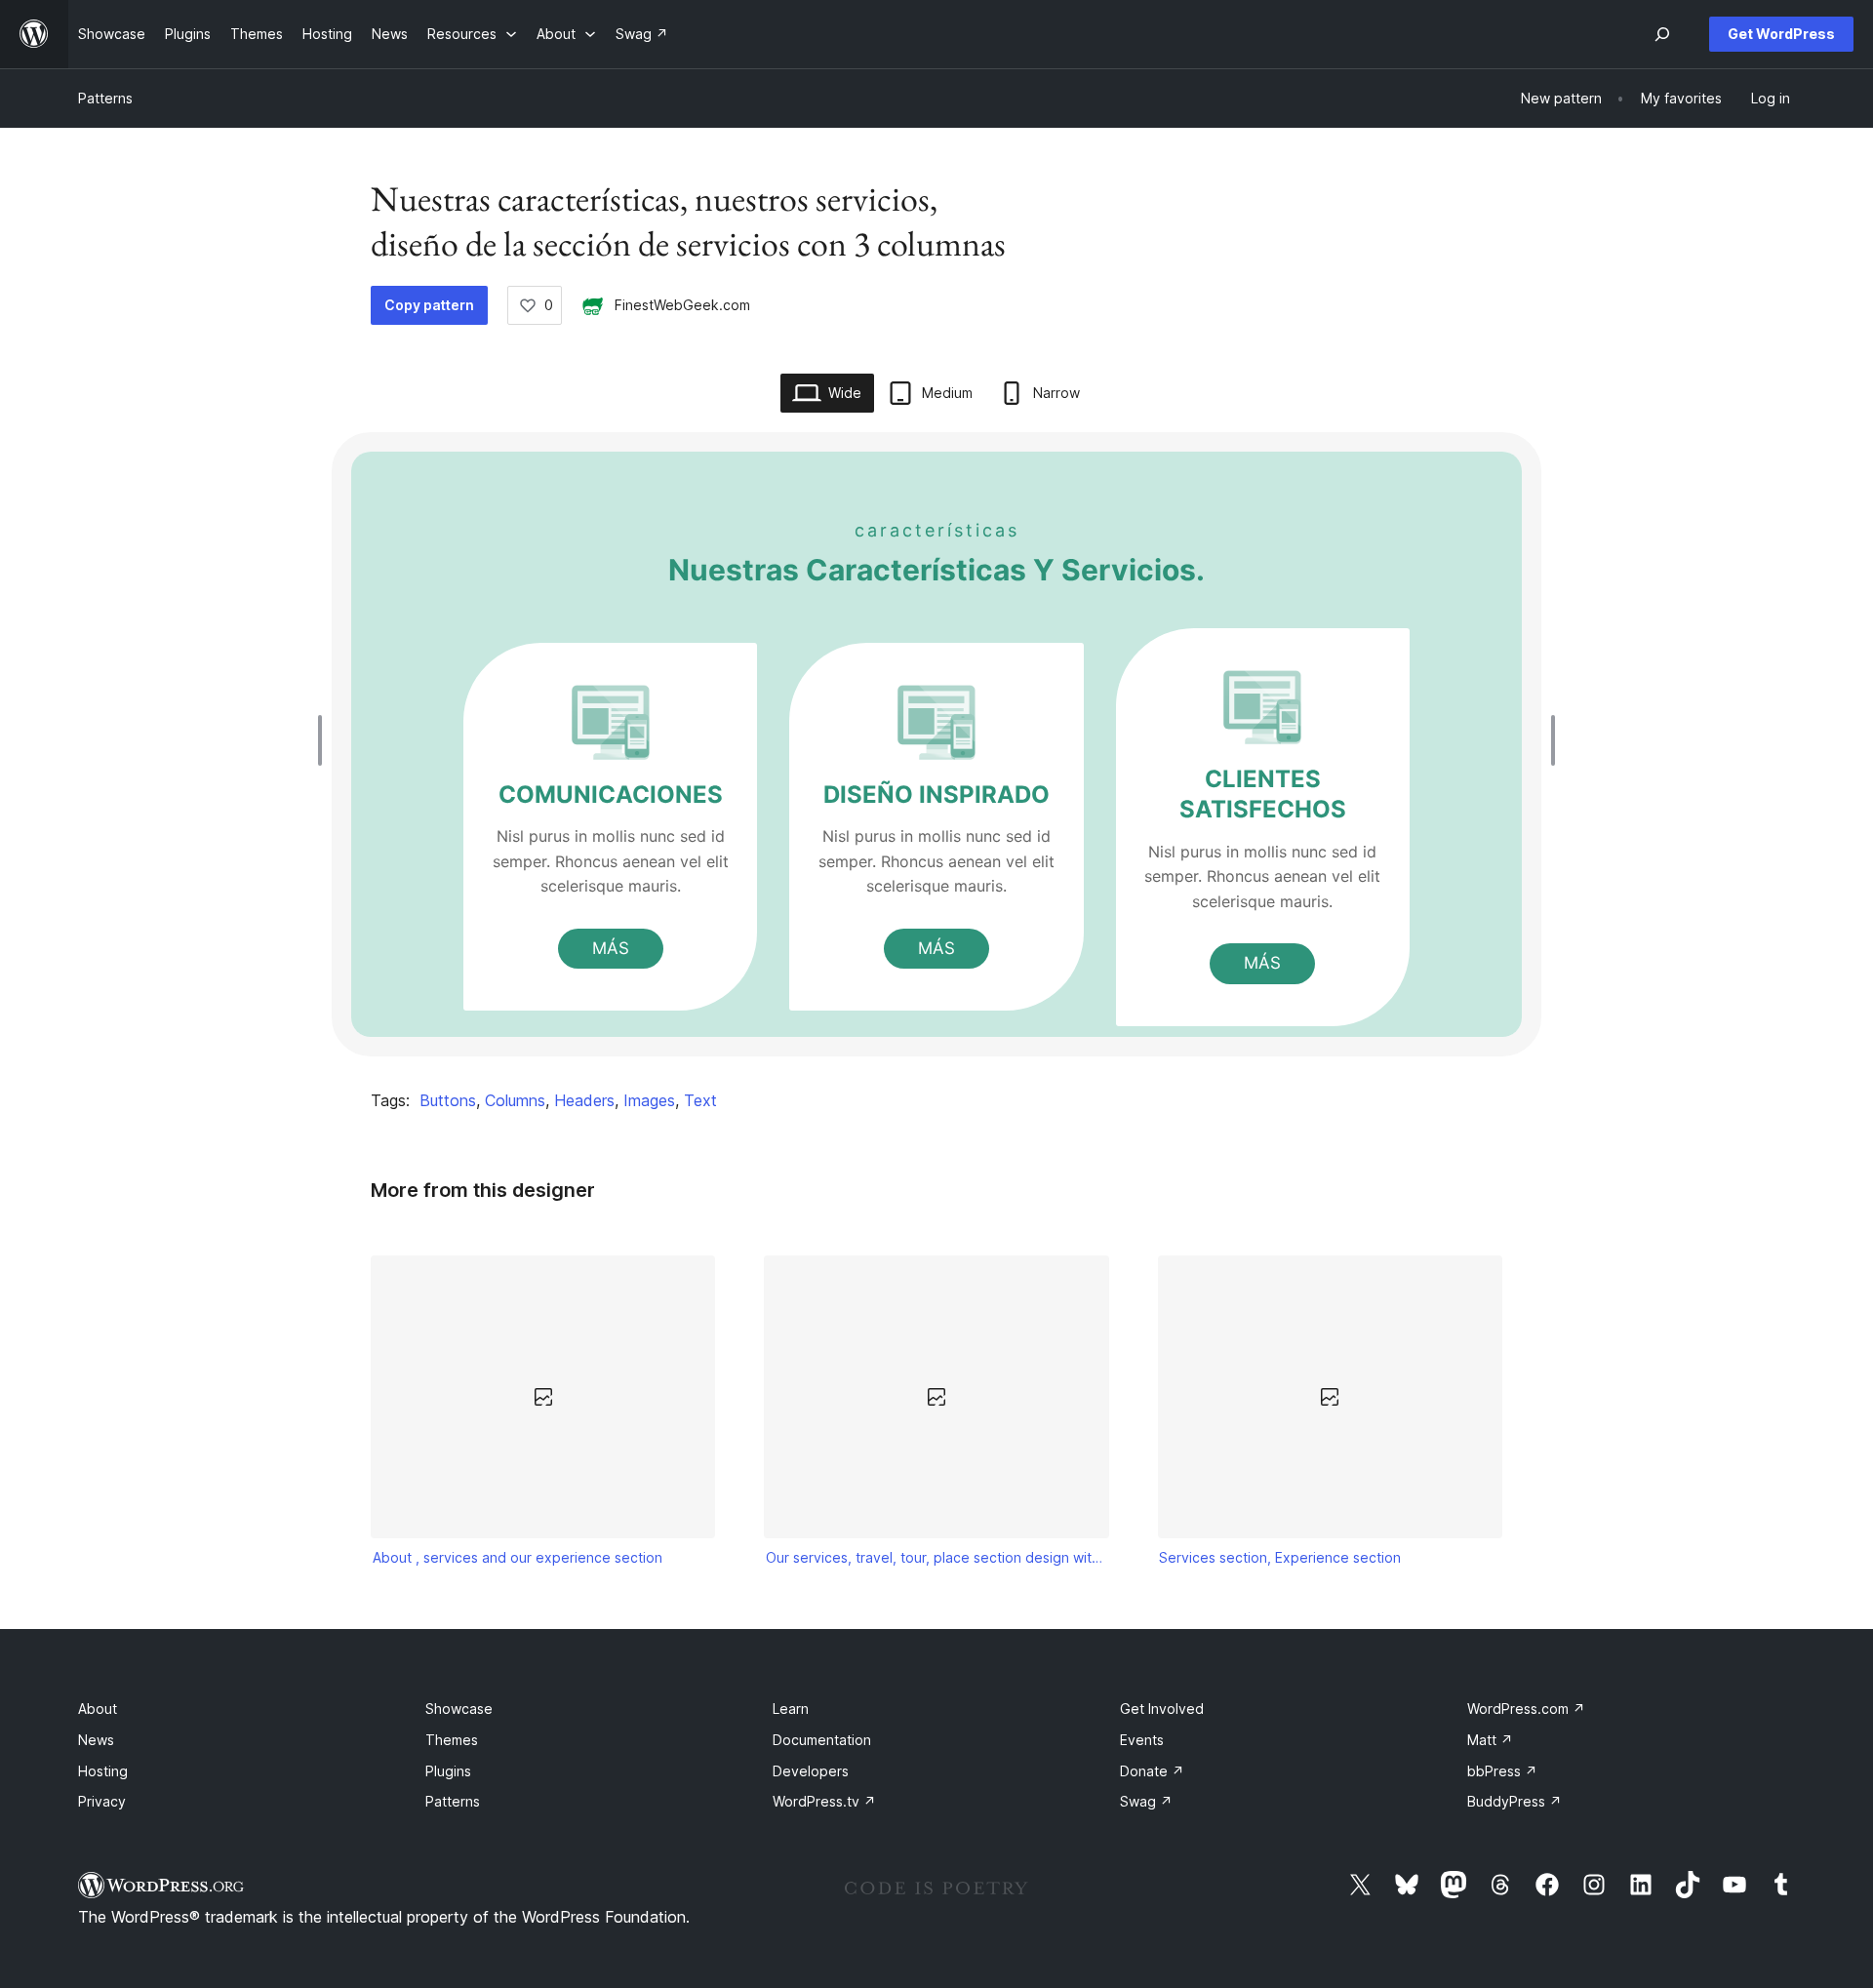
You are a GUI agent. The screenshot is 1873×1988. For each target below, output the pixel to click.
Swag (1146, 1801)
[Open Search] (1662, 34)
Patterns (105, 98)
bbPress (1502, 1771)
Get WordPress (1781, 34)
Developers (811, 1771)
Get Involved (1162, 1709)
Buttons (448, 1100)
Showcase (459, 1709)
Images (649, 1100)
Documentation (822, 1740)
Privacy (102, 1801)
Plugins (448, 1771)
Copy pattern (429, 305)
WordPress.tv (824, 1801)
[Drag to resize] (325, 740)
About (98, 1709)
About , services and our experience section (518, 1557)
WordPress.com (1526, 1709)
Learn (791, 1709)
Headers (584, 1100)
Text (700, 1100)
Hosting (103, 1771)
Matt (1490, 1740)
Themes (452, 1740)
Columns (515, 1100)
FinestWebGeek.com (682, 305)
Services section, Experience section (1280, 1557)
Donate (1152, 1771)
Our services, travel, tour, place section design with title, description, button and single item (936, 1557)
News (96, 1740)
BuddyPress (1514, 1801)
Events (1142, 1740)
